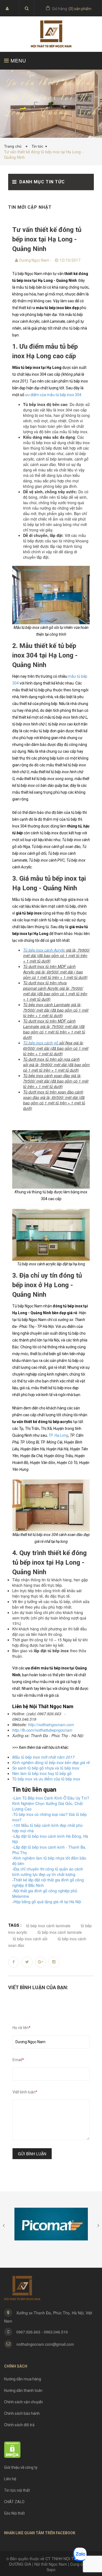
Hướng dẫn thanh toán (23, 2390)
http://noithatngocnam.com (51, 1725)
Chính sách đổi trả (19, 2425)
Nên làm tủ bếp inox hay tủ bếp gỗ (42, 1773)
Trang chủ (14, 146)
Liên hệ (10, 2479)
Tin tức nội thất (17, 2490)
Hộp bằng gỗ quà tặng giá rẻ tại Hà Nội (47, 1902)
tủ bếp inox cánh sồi (30, 1939)
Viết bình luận (25, 2092)
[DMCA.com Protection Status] (12, 2449)
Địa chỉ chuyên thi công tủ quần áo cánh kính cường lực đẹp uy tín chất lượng (48, 1872)
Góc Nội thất (14, 2513)
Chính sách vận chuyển (24, 2402)
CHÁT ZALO (14, 2502)
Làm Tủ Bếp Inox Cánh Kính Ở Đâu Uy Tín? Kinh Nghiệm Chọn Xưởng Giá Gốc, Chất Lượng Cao (51, 1803)
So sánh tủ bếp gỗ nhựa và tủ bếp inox (46, 1768)
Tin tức (37, 146)
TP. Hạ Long (58, 1435)
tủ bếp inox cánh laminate (60, 1932)
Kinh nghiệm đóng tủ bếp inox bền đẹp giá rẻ (51, 1762)
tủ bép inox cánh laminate (48, 1926)
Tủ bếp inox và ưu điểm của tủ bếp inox (46, 1779)
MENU (18, 60)
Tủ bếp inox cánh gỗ (41, 1043)
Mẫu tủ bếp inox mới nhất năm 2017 (43, 1757)
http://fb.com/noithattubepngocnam (42, 1730)
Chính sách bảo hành (22, 2413)
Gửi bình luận (32, 2154)
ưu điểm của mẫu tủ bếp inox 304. (54, 395)
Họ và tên (21, 2028)
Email (18, 2060)
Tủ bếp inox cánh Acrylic (44, 950)
